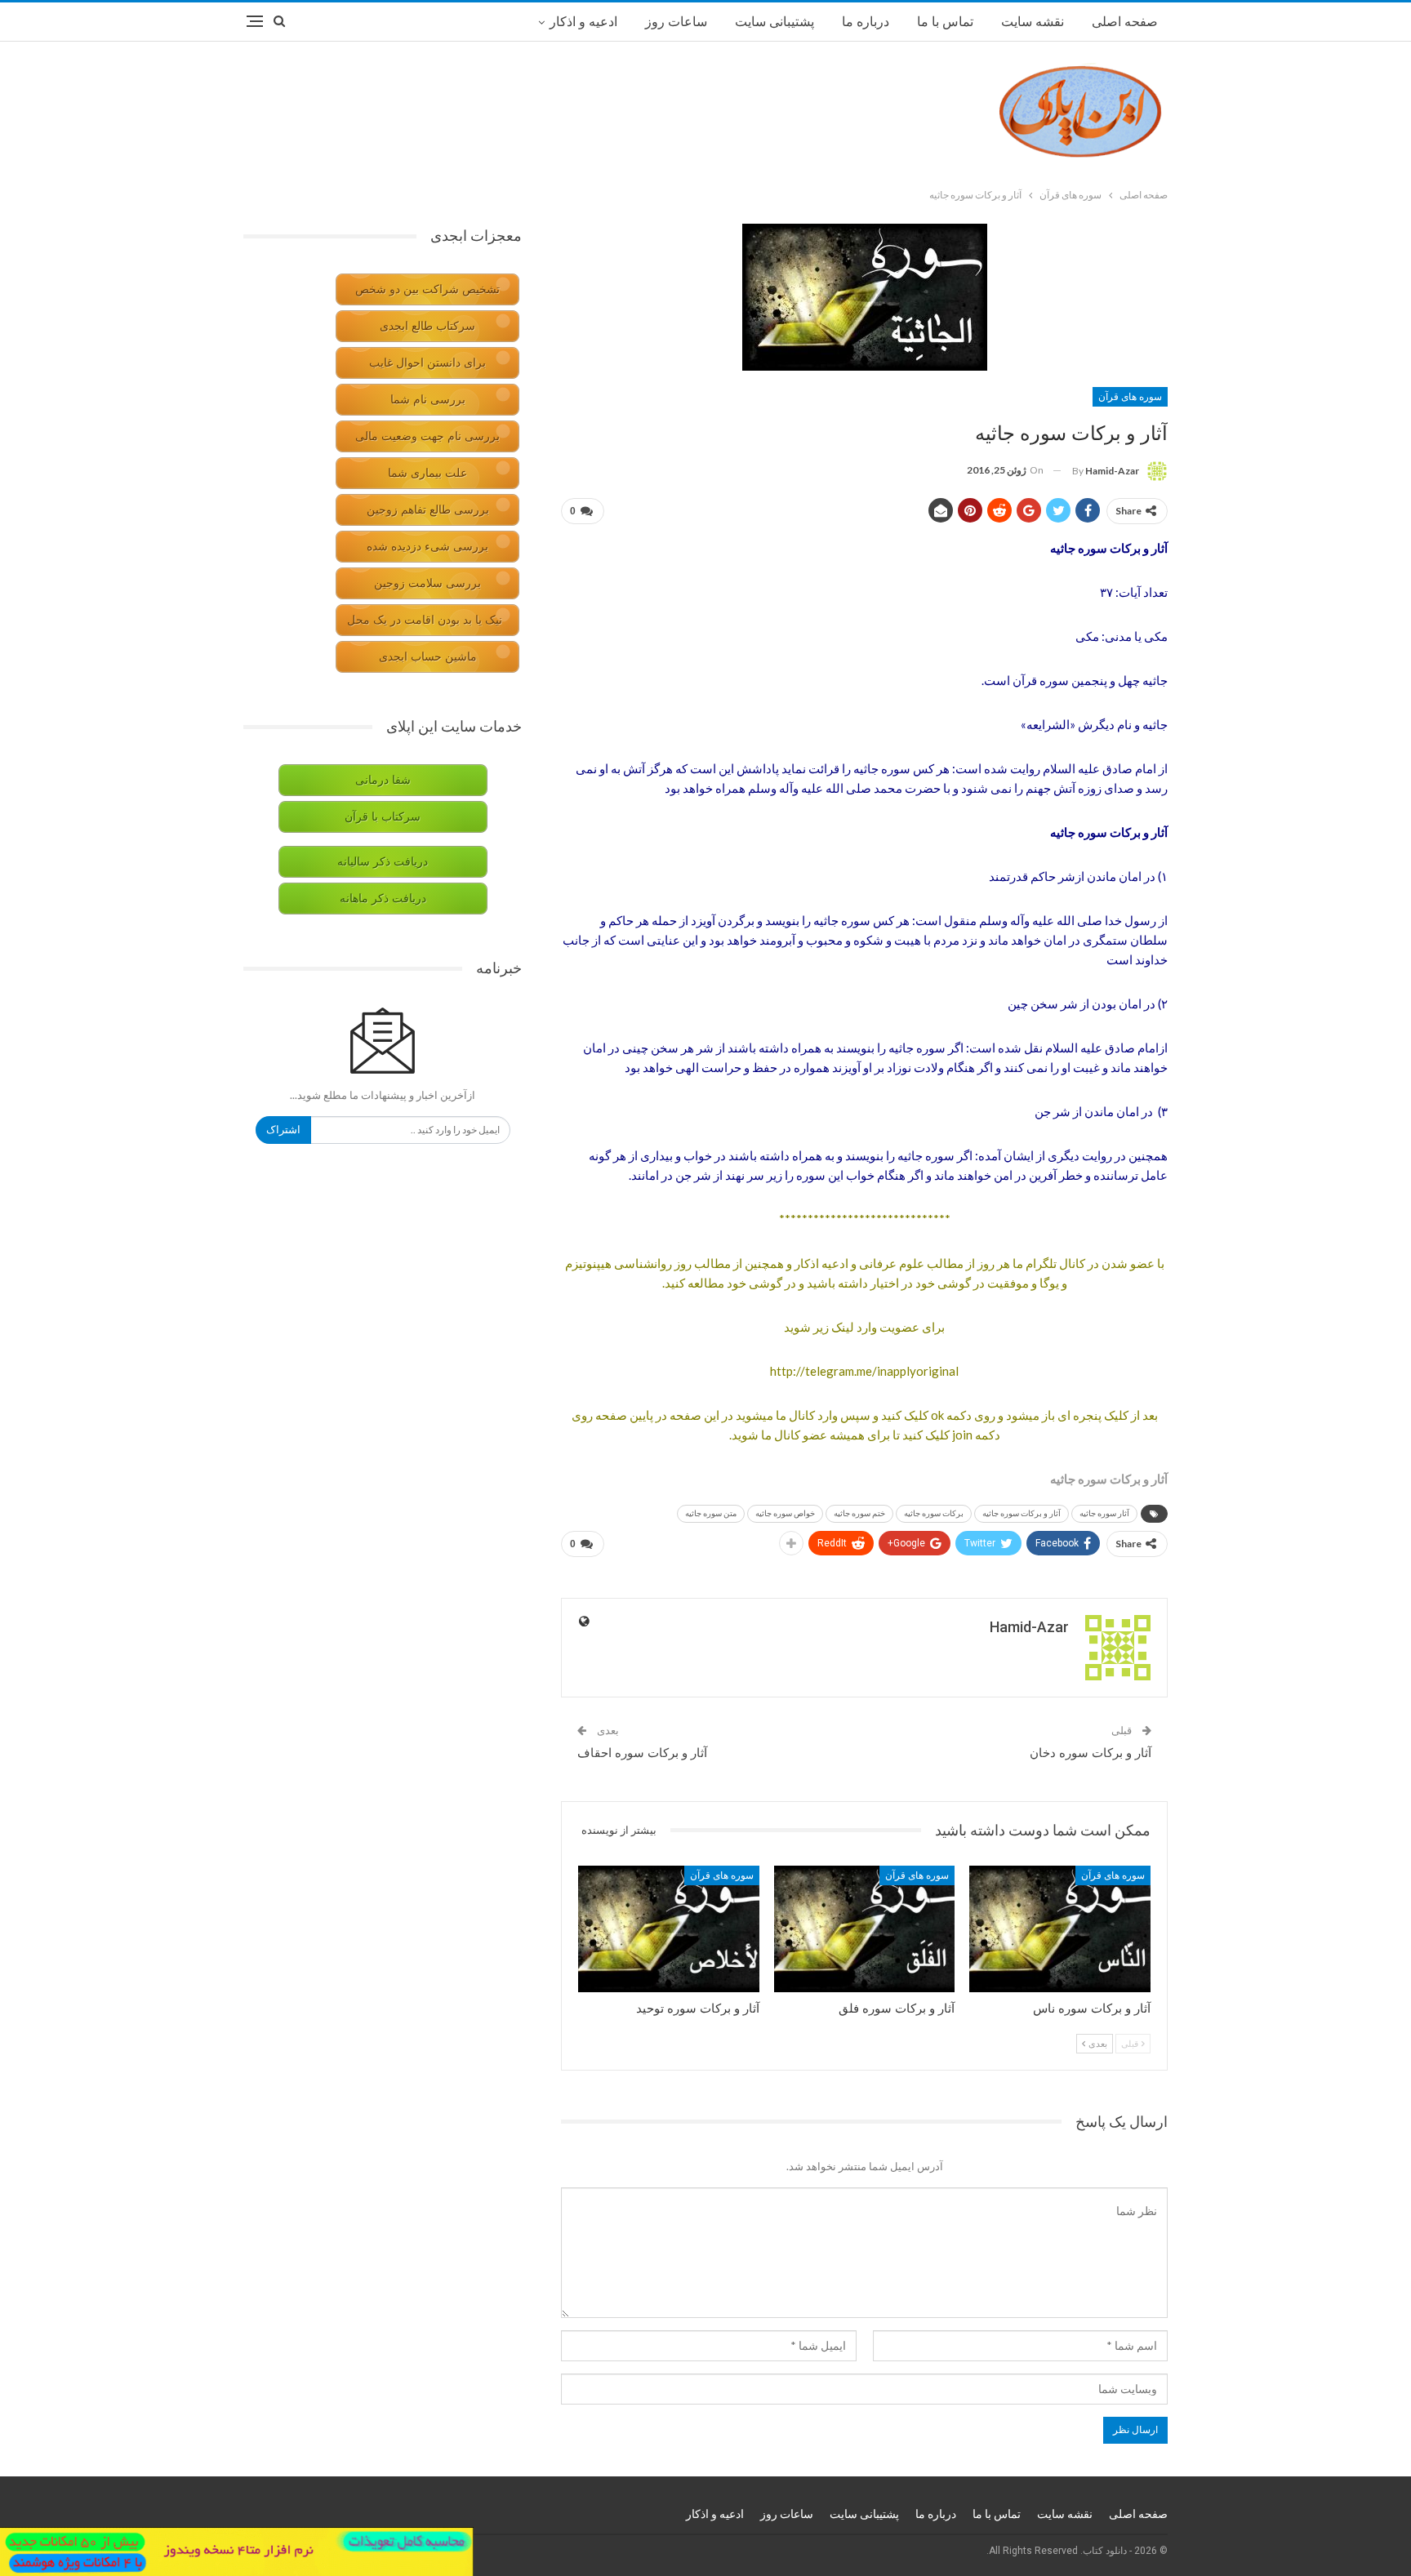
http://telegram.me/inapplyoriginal (864, 1371)
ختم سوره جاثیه (859, 1513)
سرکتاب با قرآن (383, 817)
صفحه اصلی (1125, 22)
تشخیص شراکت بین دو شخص (427, 289)
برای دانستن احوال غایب (427, 363)
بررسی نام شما (428, 400)
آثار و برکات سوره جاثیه (1022, 1513)
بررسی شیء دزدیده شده (427, 547)
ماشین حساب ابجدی (428, 657)
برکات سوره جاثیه (934, 1513)
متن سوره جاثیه (711, 1513)
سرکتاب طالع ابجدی (427, 326)
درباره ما (866, 22)
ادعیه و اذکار (583, 22)
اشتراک (283, 1130)
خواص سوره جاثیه (785, 1513)
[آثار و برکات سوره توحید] (669, 1929)
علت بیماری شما (427, 473)
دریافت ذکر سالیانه (383, 862)
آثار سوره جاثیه (1104, 1513)
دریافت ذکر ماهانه (383, 899)
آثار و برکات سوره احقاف (642, 1753)
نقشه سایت (1033, 22)
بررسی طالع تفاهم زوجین (428, 510)
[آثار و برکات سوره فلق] (865, 1929)
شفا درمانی (383, 780)
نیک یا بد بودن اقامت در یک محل (425, 620)
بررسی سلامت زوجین (427, 583)
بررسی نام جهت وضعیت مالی (427, 436)
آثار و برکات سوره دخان (1091, 1753)
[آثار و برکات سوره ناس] (1060, 1929)
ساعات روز (676, 22)
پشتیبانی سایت (774, 22)
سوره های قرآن (1130, 397)
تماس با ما (945, 22)
